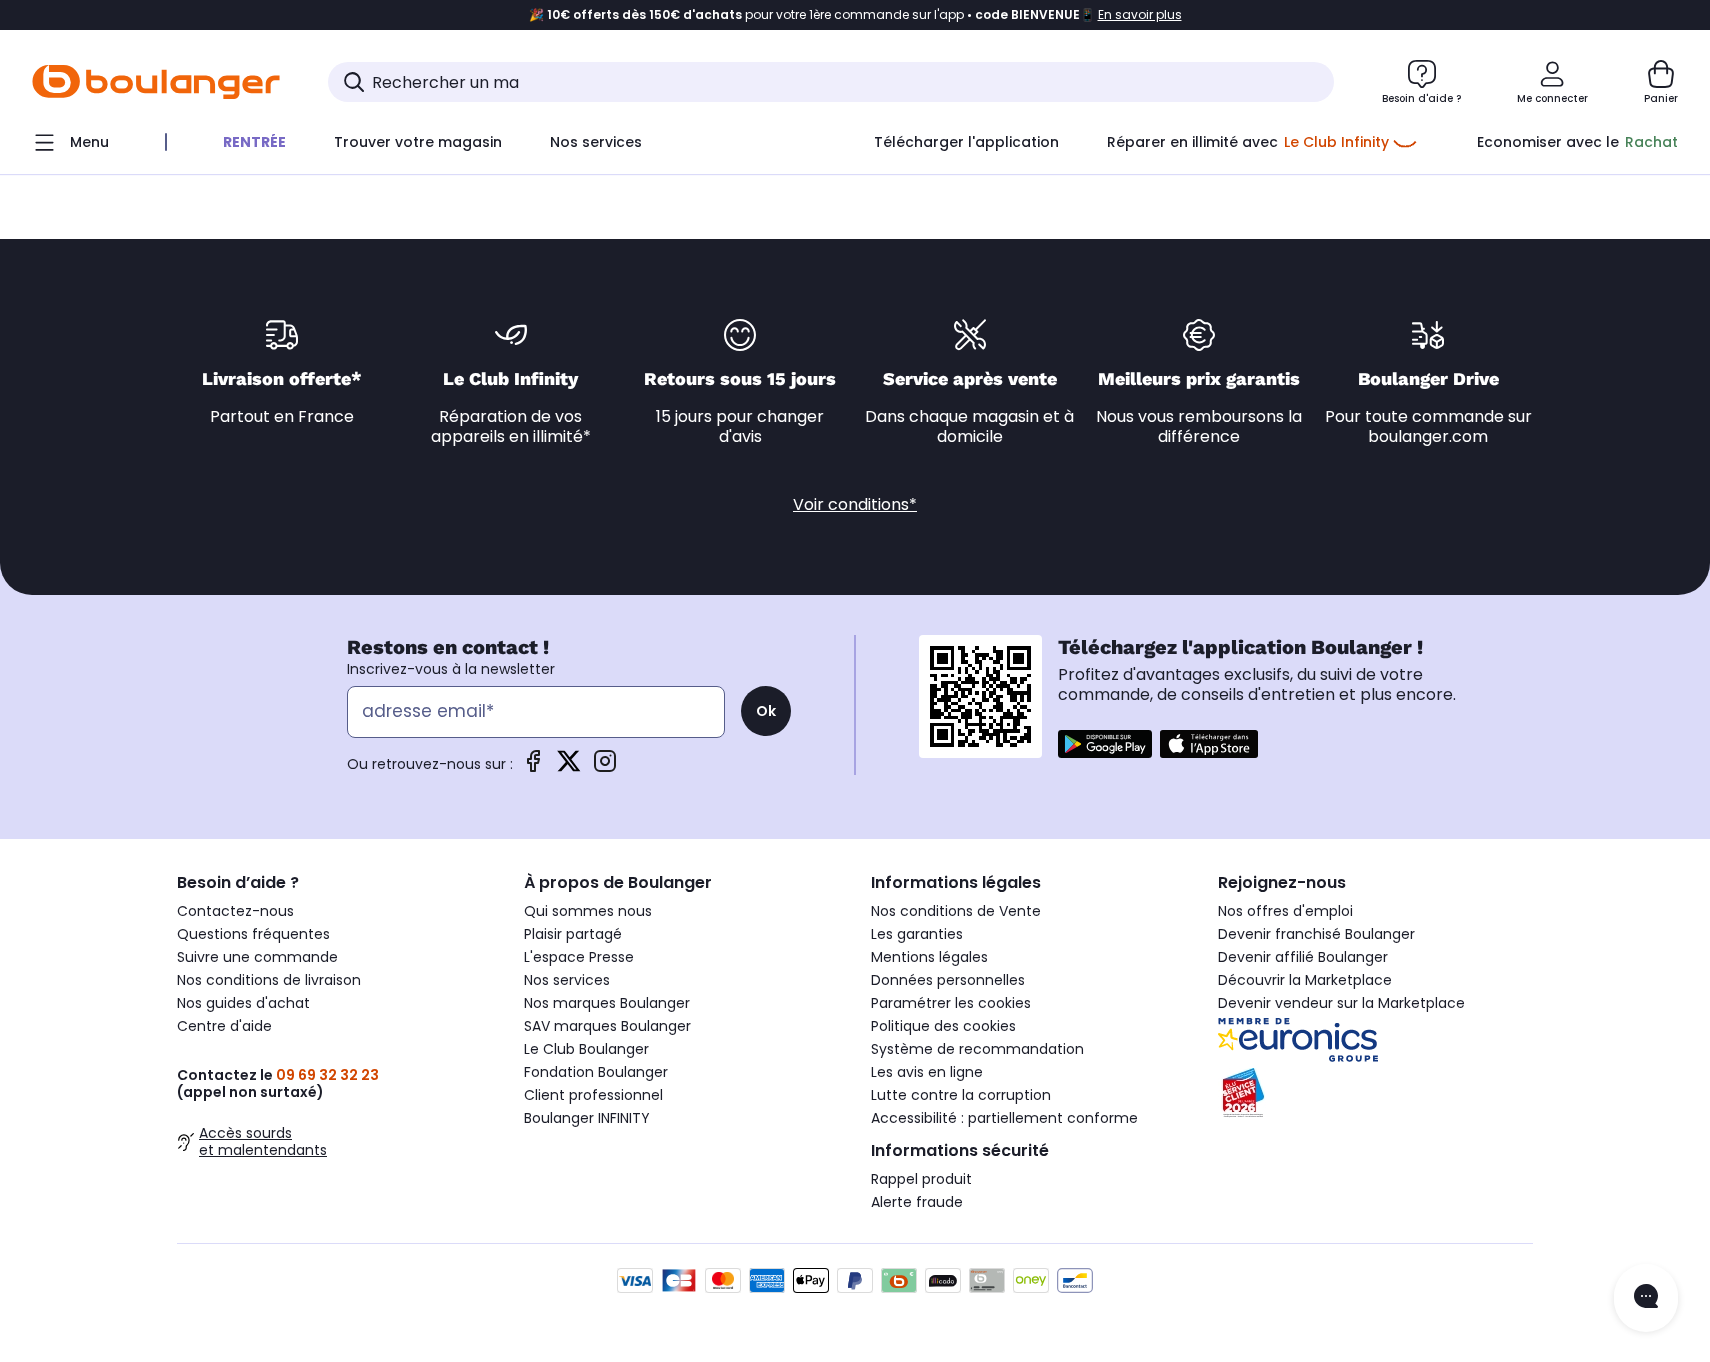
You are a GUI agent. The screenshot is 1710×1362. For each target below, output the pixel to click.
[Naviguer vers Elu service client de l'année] (1375, 1093)
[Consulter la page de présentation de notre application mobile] (1105, 744)
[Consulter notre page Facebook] (533, 767)
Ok (766, 711)
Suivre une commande (257, 957)
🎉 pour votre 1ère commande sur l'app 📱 (855, 15)
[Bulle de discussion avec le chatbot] (1646, 1298)
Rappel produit (921, 1179)
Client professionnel (593, 1095)
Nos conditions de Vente (956, 911)
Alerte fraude (917, 1202)
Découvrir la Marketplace (1305, 980)
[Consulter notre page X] (569, 767)
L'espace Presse (579, 957)
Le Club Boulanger (586, 1049)
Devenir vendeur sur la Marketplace (1341, 1003)
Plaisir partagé (573, 934)
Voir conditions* (855, 504)
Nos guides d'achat (243, 1003)
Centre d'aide (224, 1026)
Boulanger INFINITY (587, 1118)
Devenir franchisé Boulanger (1316, 934)
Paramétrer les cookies (951, 1003)
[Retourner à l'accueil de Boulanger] (156, 82)
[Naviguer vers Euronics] (1375, 1040)
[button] (242, 183)
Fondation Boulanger (596, 1072)
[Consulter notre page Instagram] (605, 767)
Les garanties (917, 934)
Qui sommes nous (588, 911)
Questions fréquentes (253, 934)
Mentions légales (929, 957)
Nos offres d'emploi (1285, 911)
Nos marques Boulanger (607, 1003)
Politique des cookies (943, 1026)
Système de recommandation (977, 1049)
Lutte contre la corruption (961, 1095)
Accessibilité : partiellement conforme (1004, 1118)
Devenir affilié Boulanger (1303, 957)
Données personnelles (948, 980)
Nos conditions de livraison (269, 980)
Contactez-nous (235, 911)
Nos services (567, 980)
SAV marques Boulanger (607, 1026)
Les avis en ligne (927, 1072)
